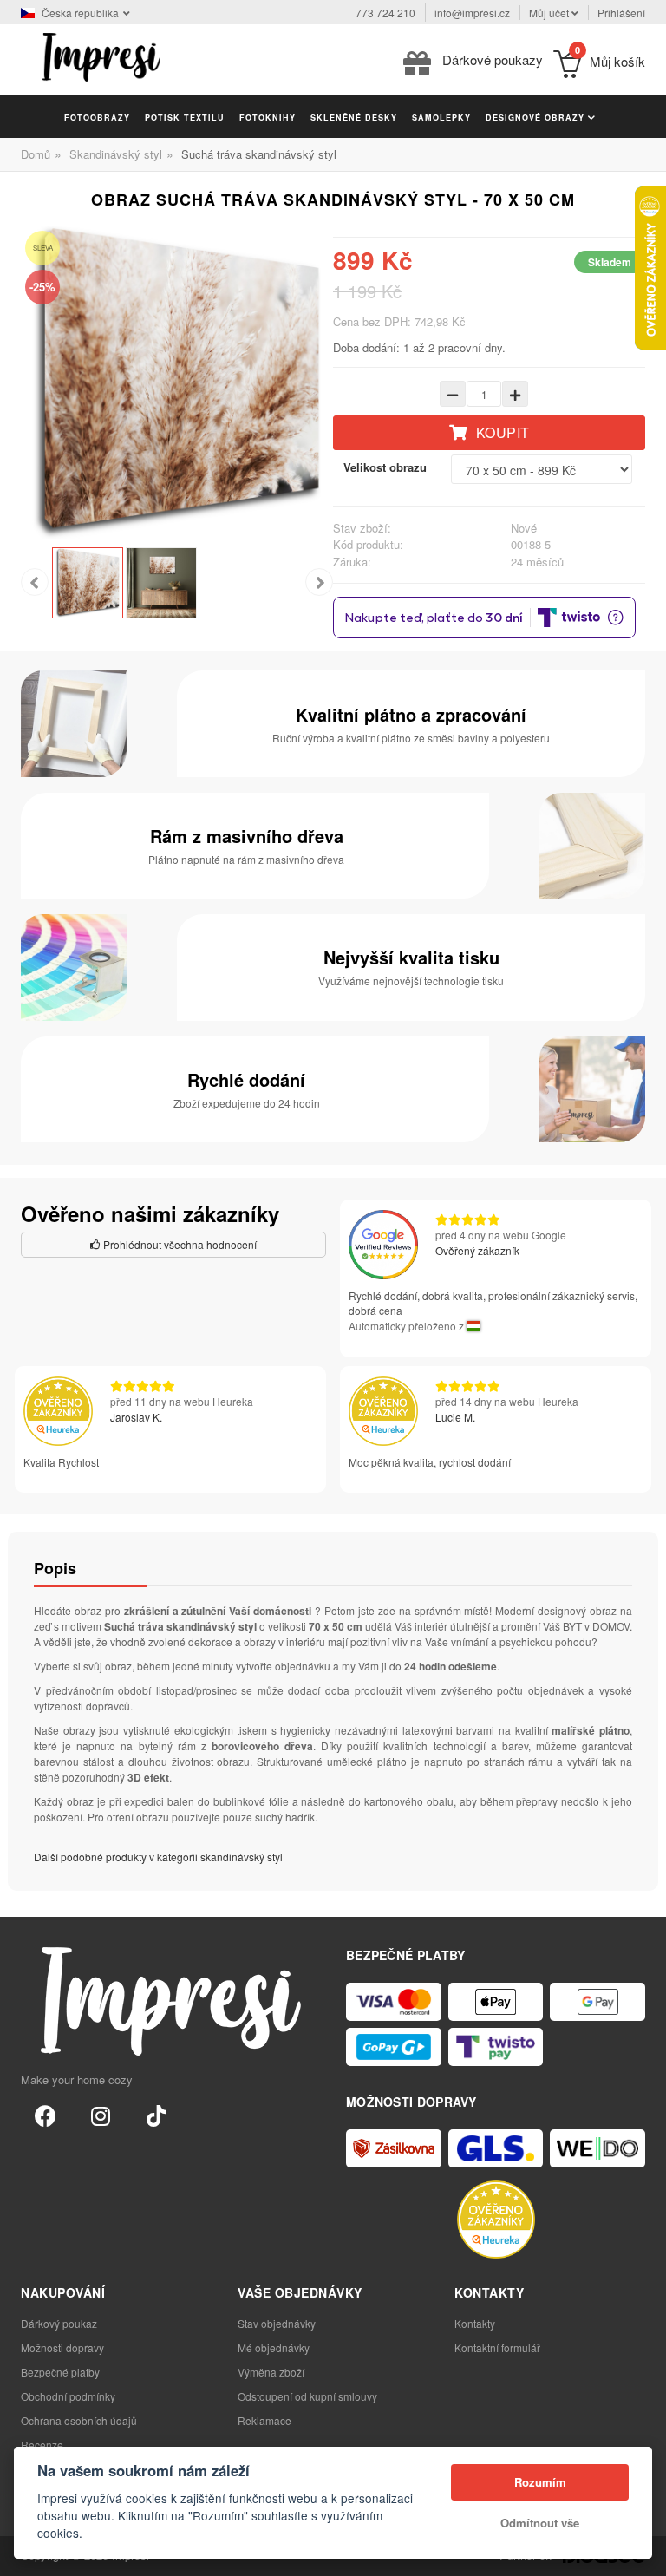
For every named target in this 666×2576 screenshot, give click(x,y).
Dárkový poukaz (59, 2323)
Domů (36, 154)
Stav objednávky (277, 2323)
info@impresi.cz (472, 13)
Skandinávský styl (116, 154)
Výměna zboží (271, 2372)
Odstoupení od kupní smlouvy (307, 2396)
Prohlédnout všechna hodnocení (179, 1244)
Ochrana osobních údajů (79, 2420)
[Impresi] (101, 55)
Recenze (42, 2445)
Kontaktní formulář (497, 2347)
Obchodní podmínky (68, 2396)
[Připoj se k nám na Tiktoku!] (156, 2115)
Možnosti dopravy (62, 2347)
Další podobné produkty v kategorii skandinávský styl (158, 1857)
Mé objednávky (274, 2347)
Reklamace (264, 2420)
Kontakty (475, 2323)
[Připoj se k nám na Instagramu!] (101, 2115)
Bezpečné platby (60, 2372)
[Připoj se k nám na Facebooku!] (45, 2115)
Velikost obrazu (385, 467)
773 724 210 (385, 13)
